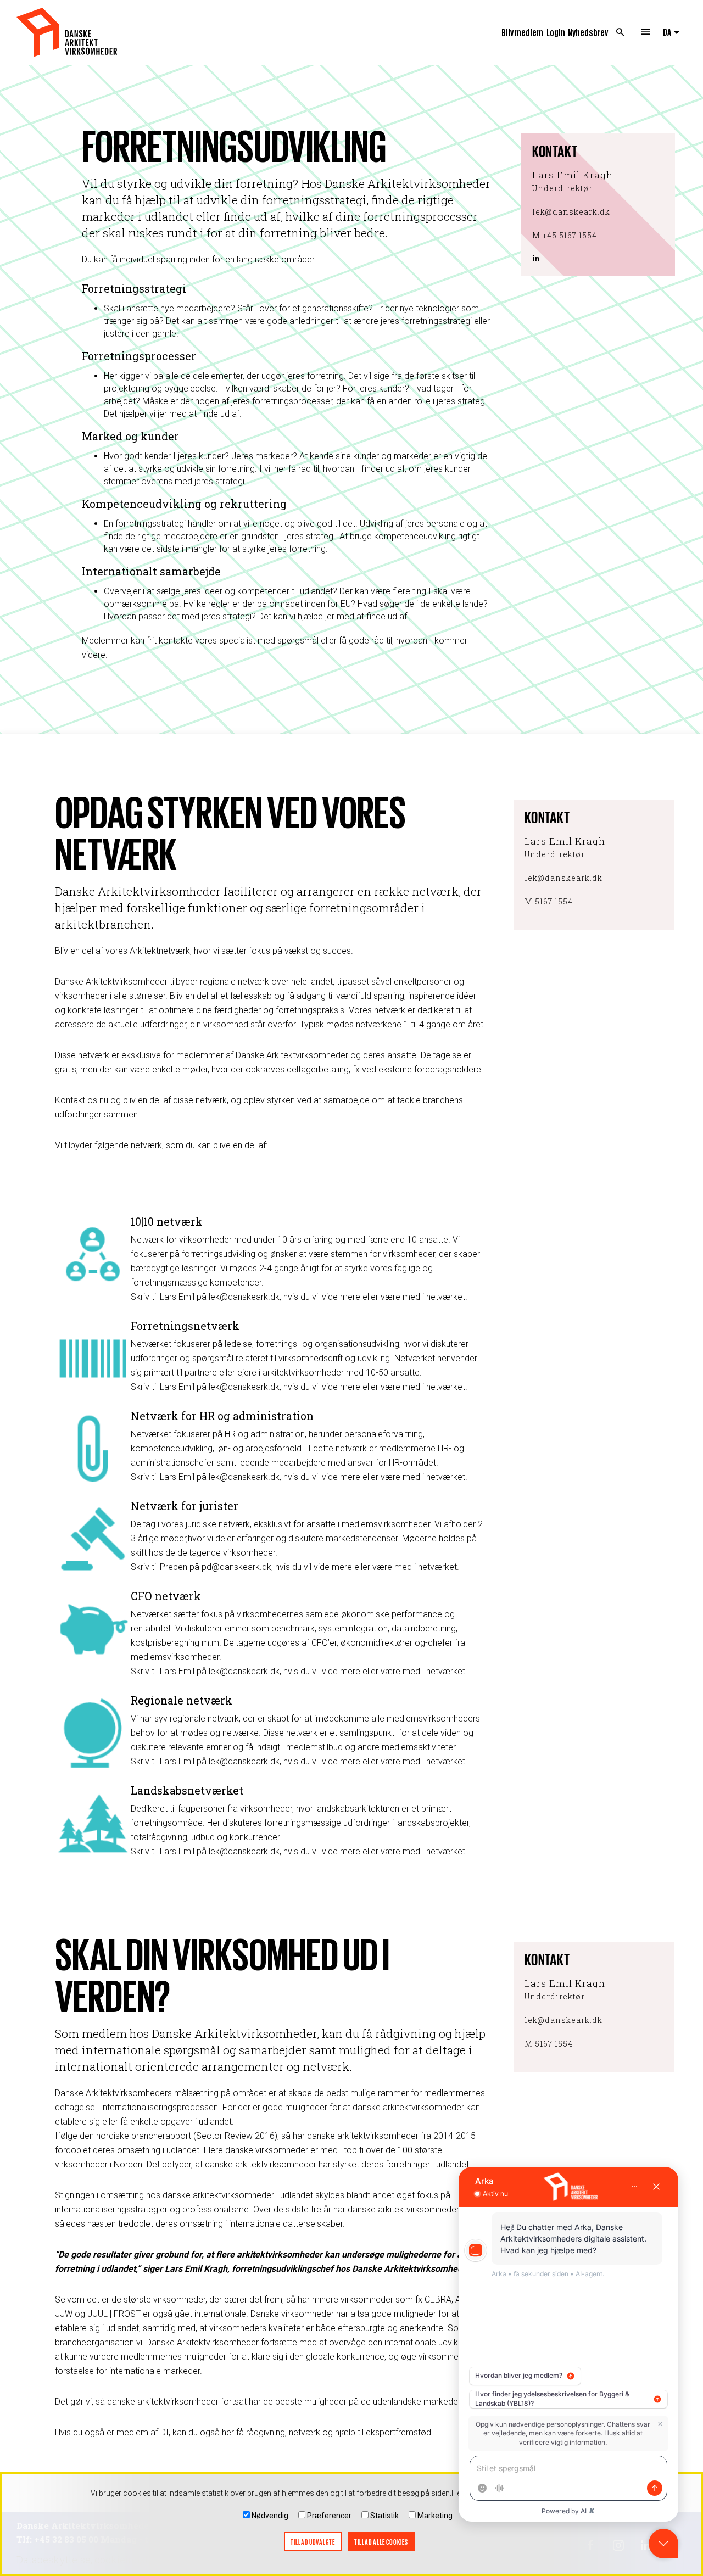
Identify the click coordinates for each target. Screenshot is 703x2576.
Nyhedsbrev (588, 32)
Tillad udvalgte (313, 2542)
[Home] (67, 32)
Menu (645, 32)
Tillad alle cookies (381, 2542)
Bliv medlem (522, 32)
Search (620, 32)
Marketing (435, 2516)
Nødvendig (270, 2516)
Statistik (384, 2516)
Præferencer (329, 2516)
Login (556, 32)
